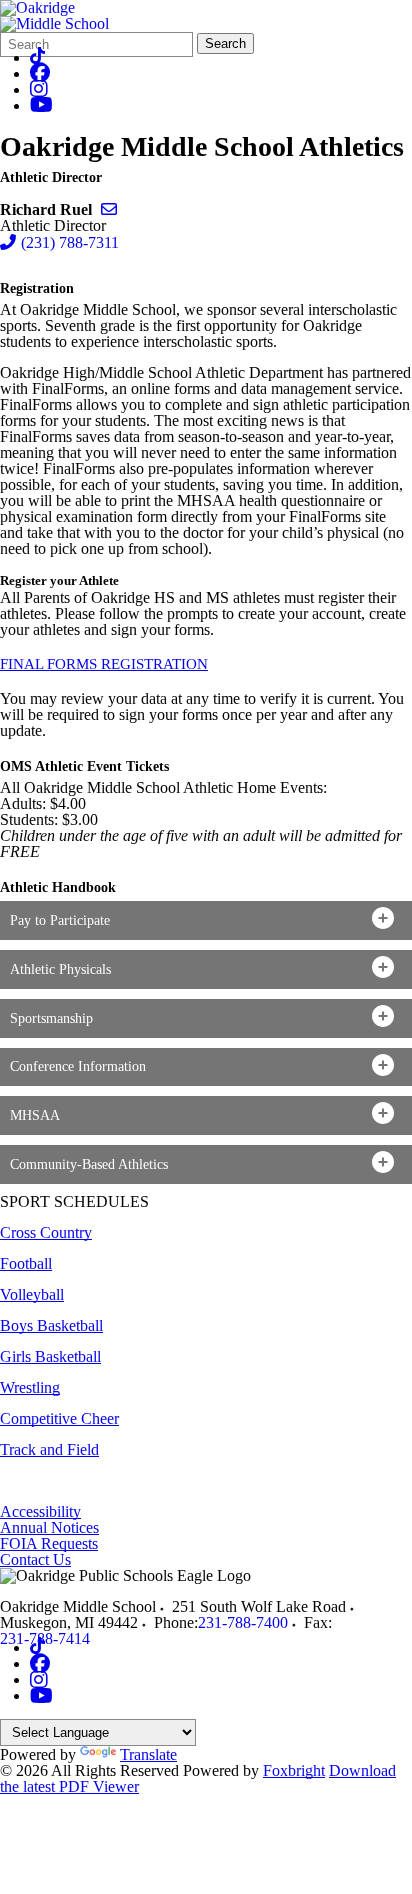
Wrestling (30, 1387)
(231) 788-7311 (70, 242)
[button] (206, 920)
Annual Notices (49, 1527)
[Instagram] (39, 89)
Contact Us (35, 1559)
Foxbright (294, 1770)
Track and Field (49, 1449)
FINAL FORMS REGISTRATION (104, 664)
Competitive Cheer (59, 1418)
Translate (148, 1754)
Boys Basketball (51, 1325)
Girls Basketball (50, 1356)
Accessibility (40, 1511)
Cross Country (46, 1232)
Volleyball (32, 1294)
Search (225, 43)
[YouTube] (41, 105)
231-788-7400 (243, 1622)
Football (26, 1263)
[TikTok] (37, 57)
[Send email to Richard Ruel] (109, 209)
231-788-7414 (45, 1638)
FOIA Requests (49, 1543)
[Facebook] (40, 73)
